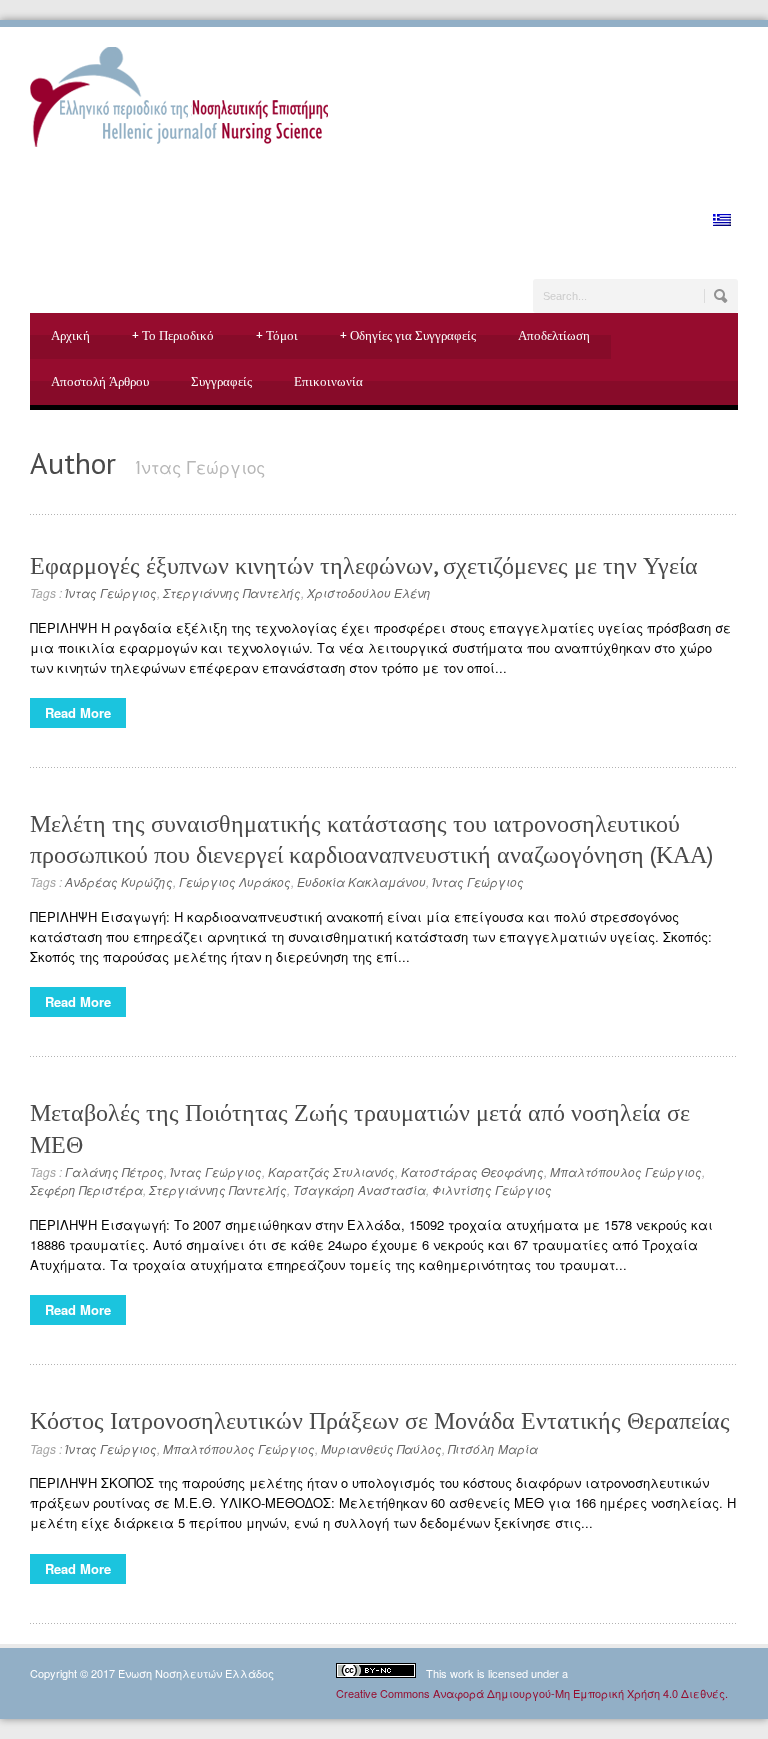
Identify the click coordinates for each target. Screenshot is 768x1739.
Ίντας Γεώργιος (111, 592)
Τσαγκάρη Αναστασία (359, 1189)
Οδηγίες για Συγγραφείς (408, 335)
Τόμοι (277, 335)
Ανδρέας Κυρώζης (119, 881)
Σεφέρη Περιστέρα (86, 1189)
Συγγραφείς (221, 381)
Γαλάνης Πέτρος (114, 1171)
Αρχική (70, 335)
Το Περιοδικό (173, 335)
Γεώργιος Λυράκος (235, 881)
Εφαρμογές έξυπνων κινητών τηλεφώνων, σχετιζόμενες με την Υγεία (364, 565)
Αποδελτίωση (554, 335)
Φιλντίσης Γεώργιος (492, 1189)
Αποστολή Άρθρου (100, 381)
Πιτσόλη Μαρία (493, 1448)
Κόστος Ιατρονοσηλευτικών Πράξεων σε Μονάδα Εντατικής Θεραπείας (380, 1420)
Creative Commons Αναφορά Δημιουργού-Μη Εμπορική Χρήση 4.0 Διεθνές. (532, 1693)
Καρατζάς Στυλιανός (331, 1171)
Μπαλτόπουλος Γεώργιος (626, 1171)
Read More (78, 712)
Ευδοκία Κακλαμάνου (361, 881)
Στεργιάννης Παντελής (232, 592)
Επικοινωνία (328, 381)
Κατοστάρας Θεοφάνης (472, 1171)
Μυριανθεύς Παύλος (381, 1448)
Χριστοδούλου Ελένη (369, 592)
